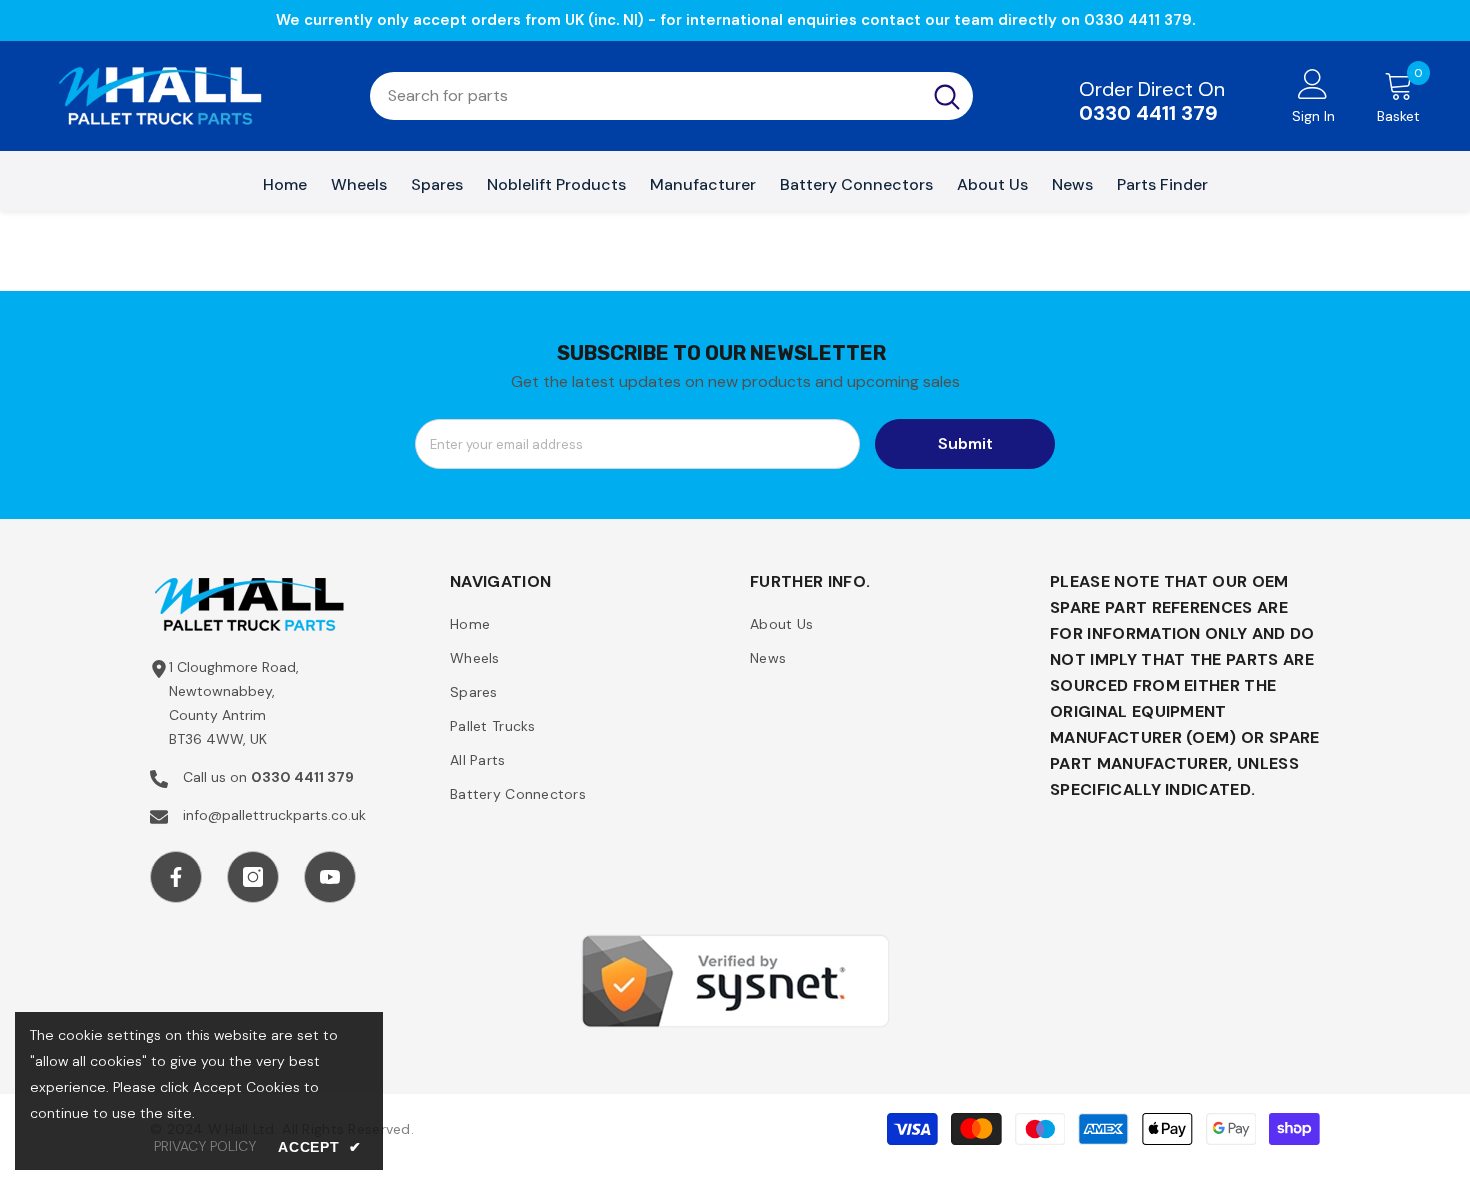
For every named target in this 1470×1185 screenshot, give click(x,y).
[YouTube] (330, 877)
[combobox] (645, 96)
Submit (965, 443)
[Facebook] (176, 877)
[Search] (671, 96)
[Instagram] (253, 877)
